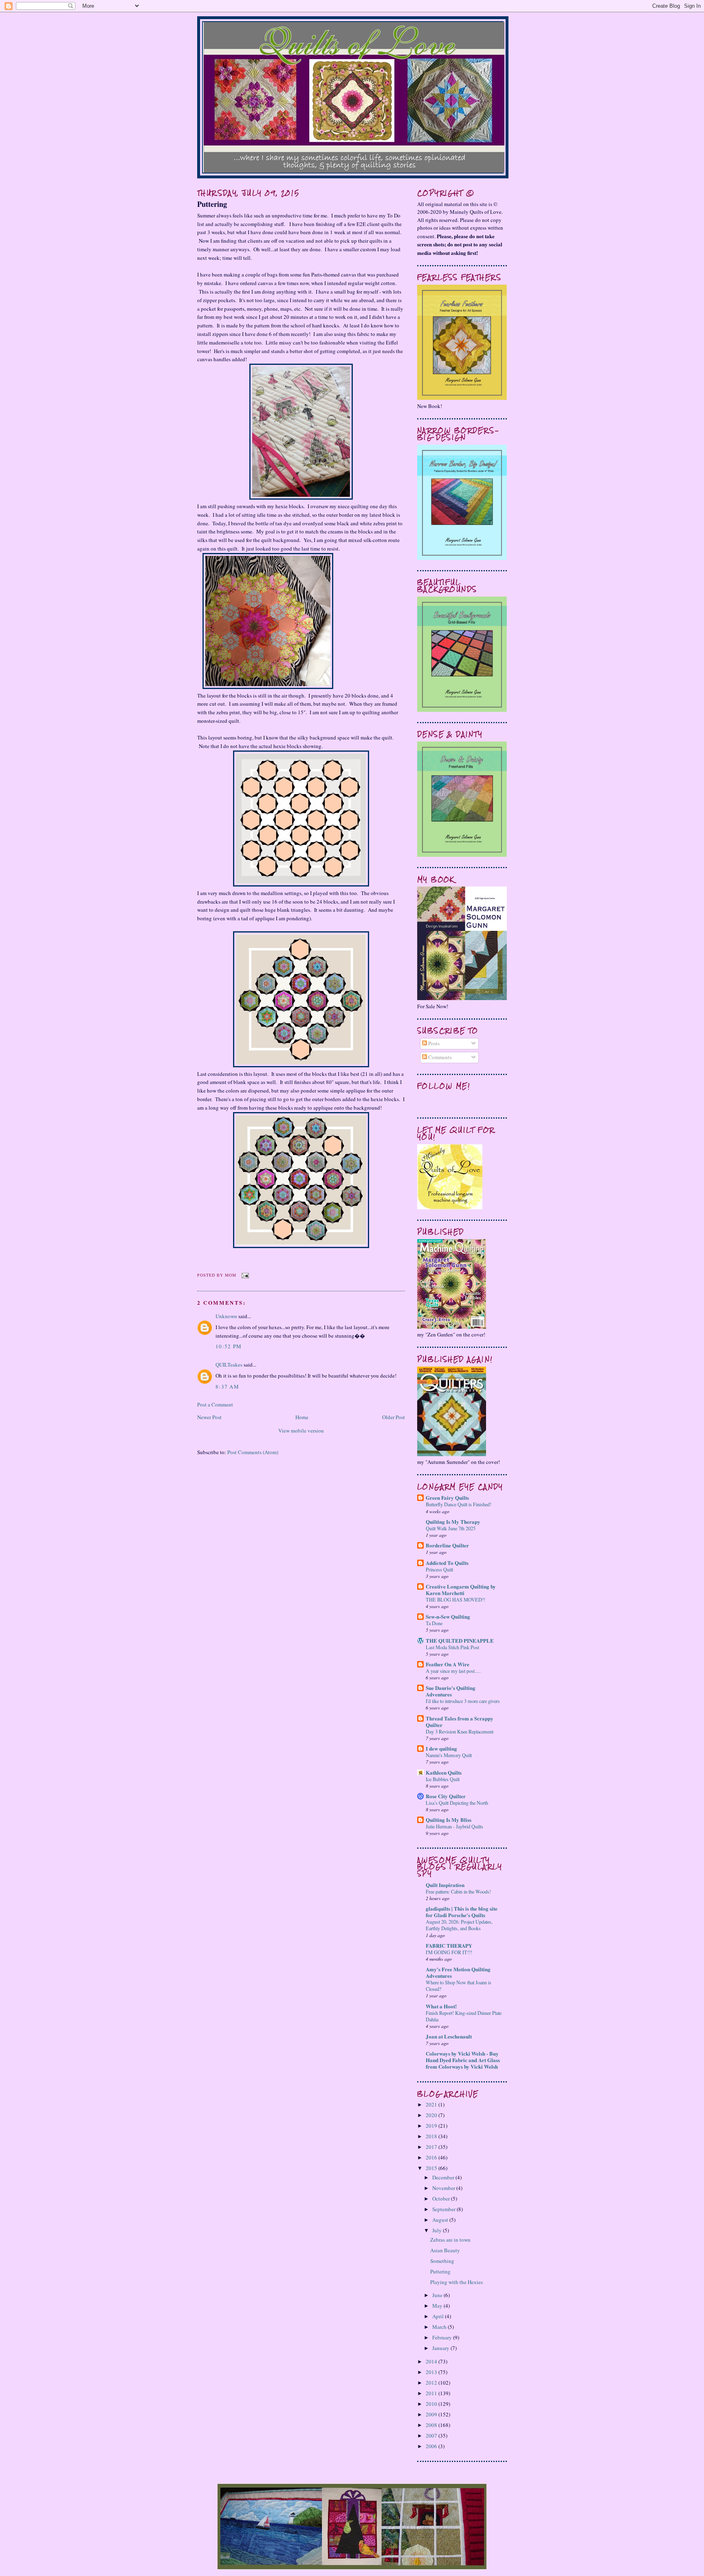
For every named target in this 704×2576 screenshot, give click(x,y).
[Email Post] (244, 1275)
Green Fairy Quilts (447, 1498)
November (444, 2188)
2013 (432, 2372)
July (438, 2230)
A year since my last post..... (453, 1671)
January (441, 2348)
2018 (432, 2136)
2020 (432, 2115)
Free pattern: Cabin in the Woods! (458, 1891)
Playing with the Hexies (456, 2282)
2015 (432, 2168)
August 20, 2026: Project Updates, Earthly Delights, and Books (459, 1925)
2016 (432, 2157)
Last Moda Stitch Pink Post (452, 1647)
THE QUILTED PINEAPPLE (460, 1640)
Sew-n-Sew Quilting (448, 1616)
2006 (432, 2446)
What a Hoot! (441, 2006)
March (440, 2327)
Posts (433, 1043)
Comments (439, 1057)
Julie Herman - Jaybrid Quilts (454, 1826)
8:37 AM (227, 1387)
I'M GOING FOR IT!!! (449, 1952)
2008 (432, 2425)
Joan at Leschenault (449, 2036)
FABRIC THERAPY (449, 1945)
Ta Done (434, 1623)
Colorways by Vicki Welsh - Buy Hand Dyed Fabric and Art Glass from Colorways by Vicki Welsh (463, 2060)
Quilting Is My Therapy (453, 1522)
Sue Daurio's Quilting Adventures (451, 1691)
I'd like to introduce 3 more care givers (463, 1701)
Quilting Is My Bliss (449, 1820)
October (442, 2199)
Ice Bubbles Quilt (443, 1779)
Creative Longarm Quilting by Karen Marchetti (461, 1590)
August (441, 2220)
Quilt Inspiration (445, 1885)
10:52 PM (229, 1346)
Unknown (226, 1316)
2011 (432, 2393)
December (444, 2177)
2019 (432, 2126)
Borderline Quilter (447, 1545)
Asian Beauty (445, 2250)
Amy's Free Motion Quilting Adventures (458, 1972)
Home (302, 1417)
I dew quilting (441, 1748)
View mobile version (301, 1431)
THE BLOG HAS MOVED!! (455, 1600)
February (443, 2337)
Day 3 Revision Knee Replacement (460, 1731)
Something (442, 2261)
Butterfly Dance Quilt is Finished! (459, 1504)
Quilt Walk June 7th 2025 (451, 1528)
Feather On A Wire (448, 1664)
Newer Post (209, 1417)
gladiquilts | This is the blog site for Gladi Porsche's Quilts (462, 1912)
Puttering (212, 204)
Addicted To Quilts (447, 1563)
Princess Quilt (439, 1569)
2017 (432, 2147)
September (444, 2209)
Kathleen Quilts (444, 1772)
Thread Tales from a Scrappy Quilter (460, 1721)
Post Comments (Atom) (253, 1452)
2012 (432, 2383)
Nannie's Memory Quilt (449, 1755)
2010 (432, 2404)
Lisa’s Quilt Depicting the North (457, 1803)
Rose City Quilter (446, 1796)
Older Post (394, 1417)
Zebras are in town (450, 2240)
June (438, 2295)
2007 (432, 2436)
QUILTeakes (229, 1365)
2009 (432, 2414)
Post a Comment (215, 1404)
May (438, 2306)
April (439, 2316)
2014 (432, 2361)
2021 (432, 2104)
